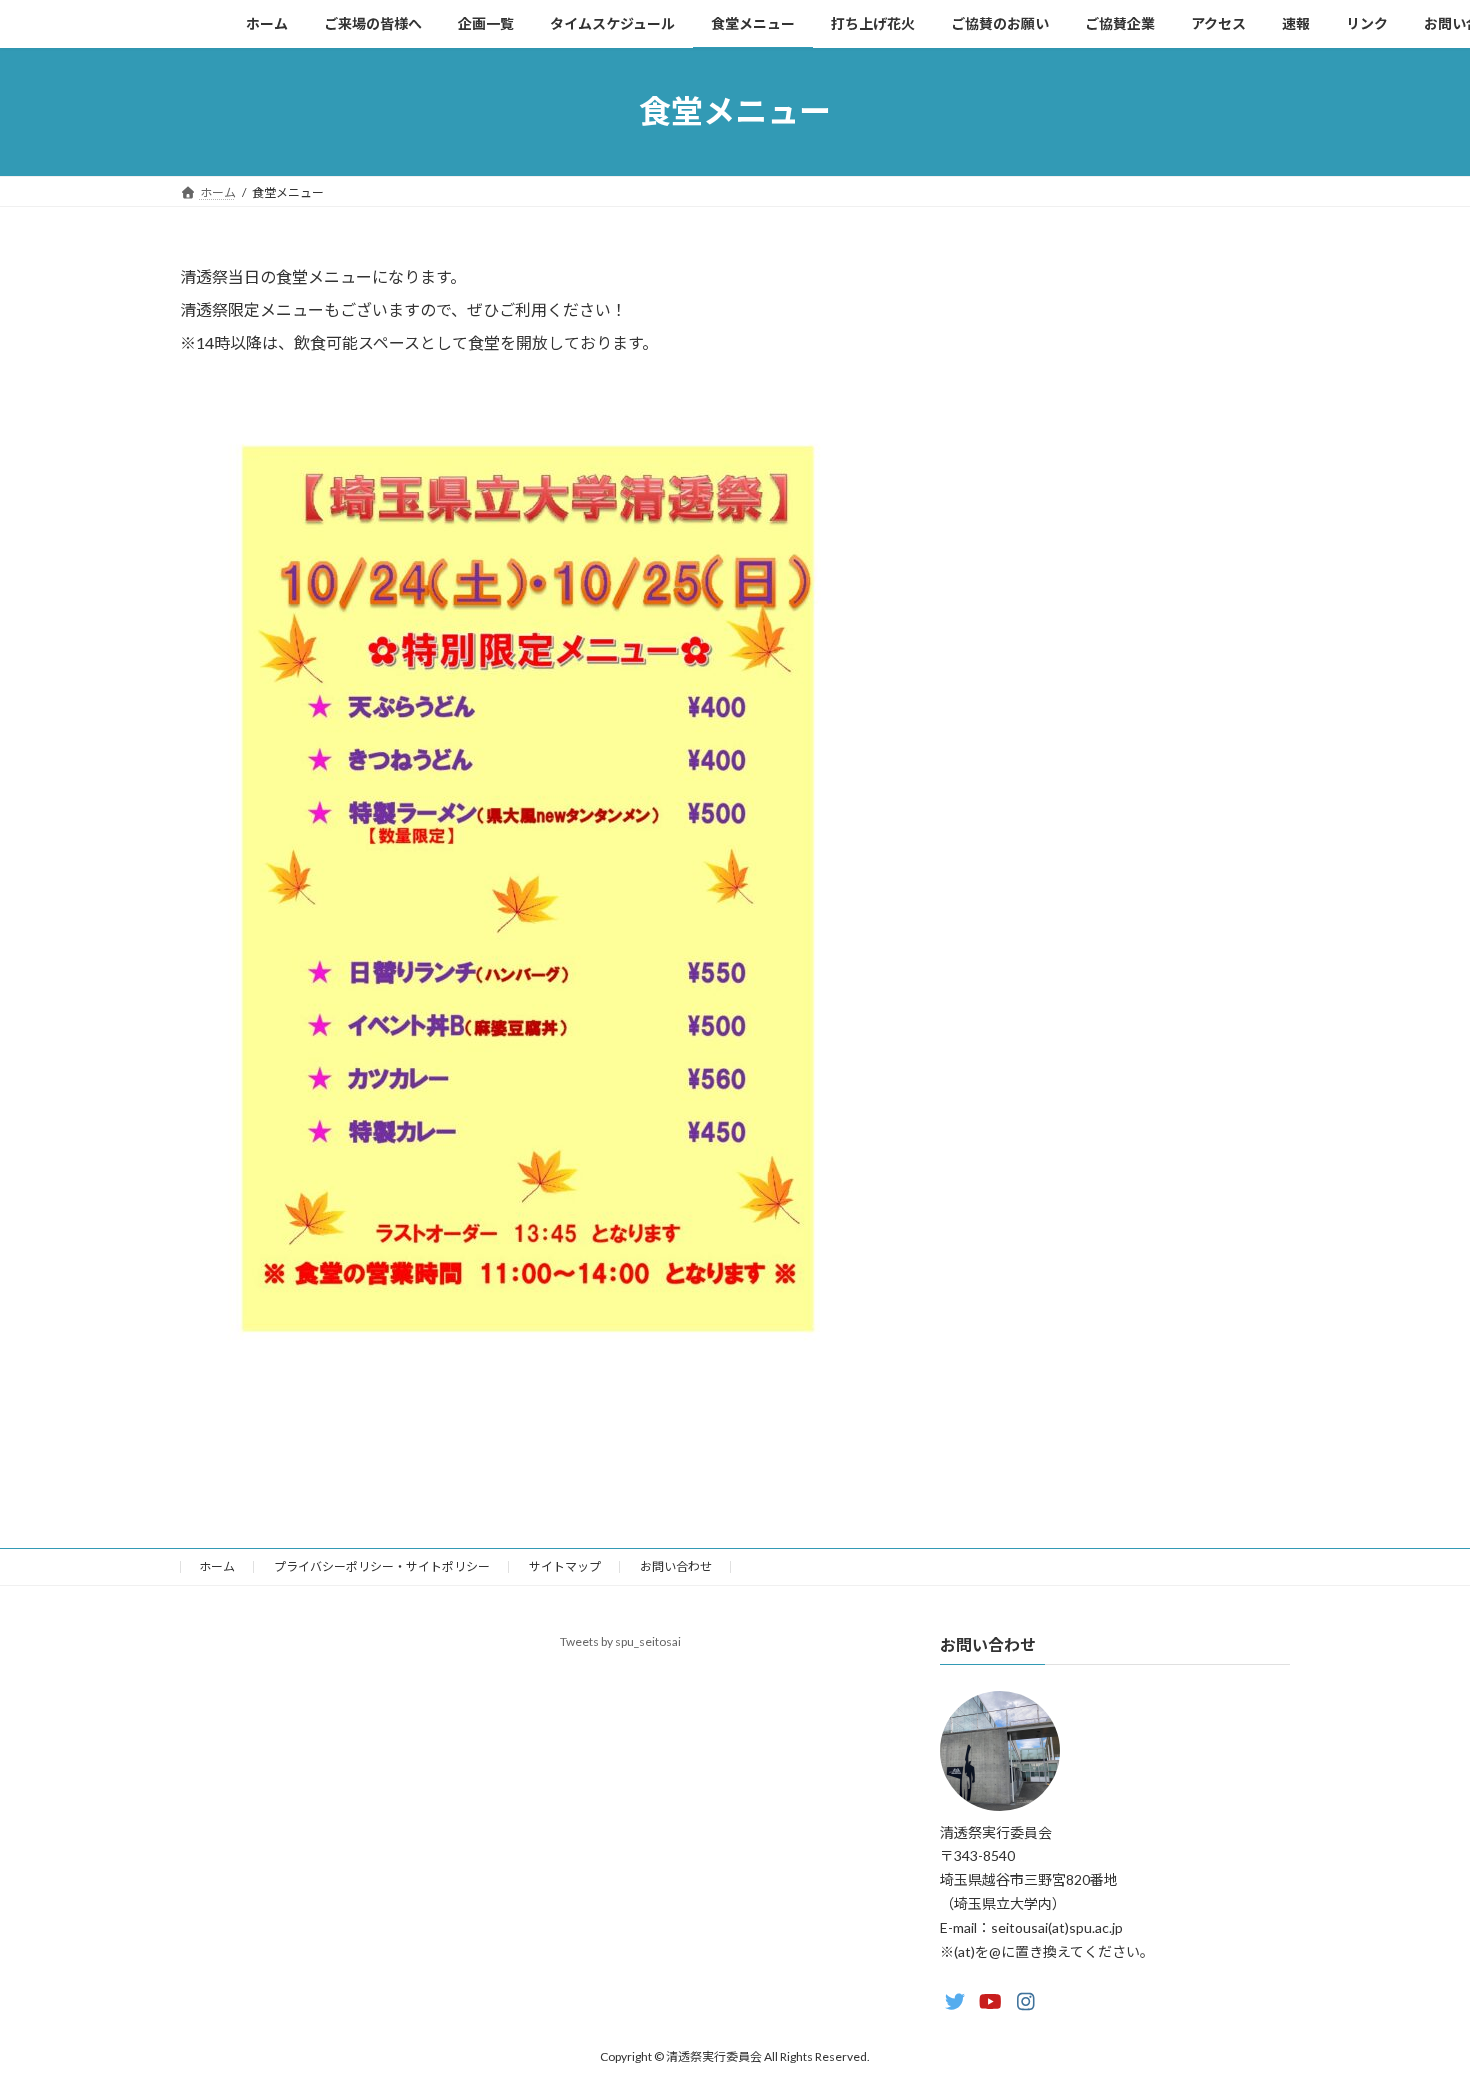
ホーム (217, 1566)
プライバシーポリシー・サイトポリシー (382, 1566)
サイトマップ (565, 1566)
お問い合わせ (676, 1566)
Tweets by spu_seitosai (620, 1641)
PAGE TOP (1417, 2010)
